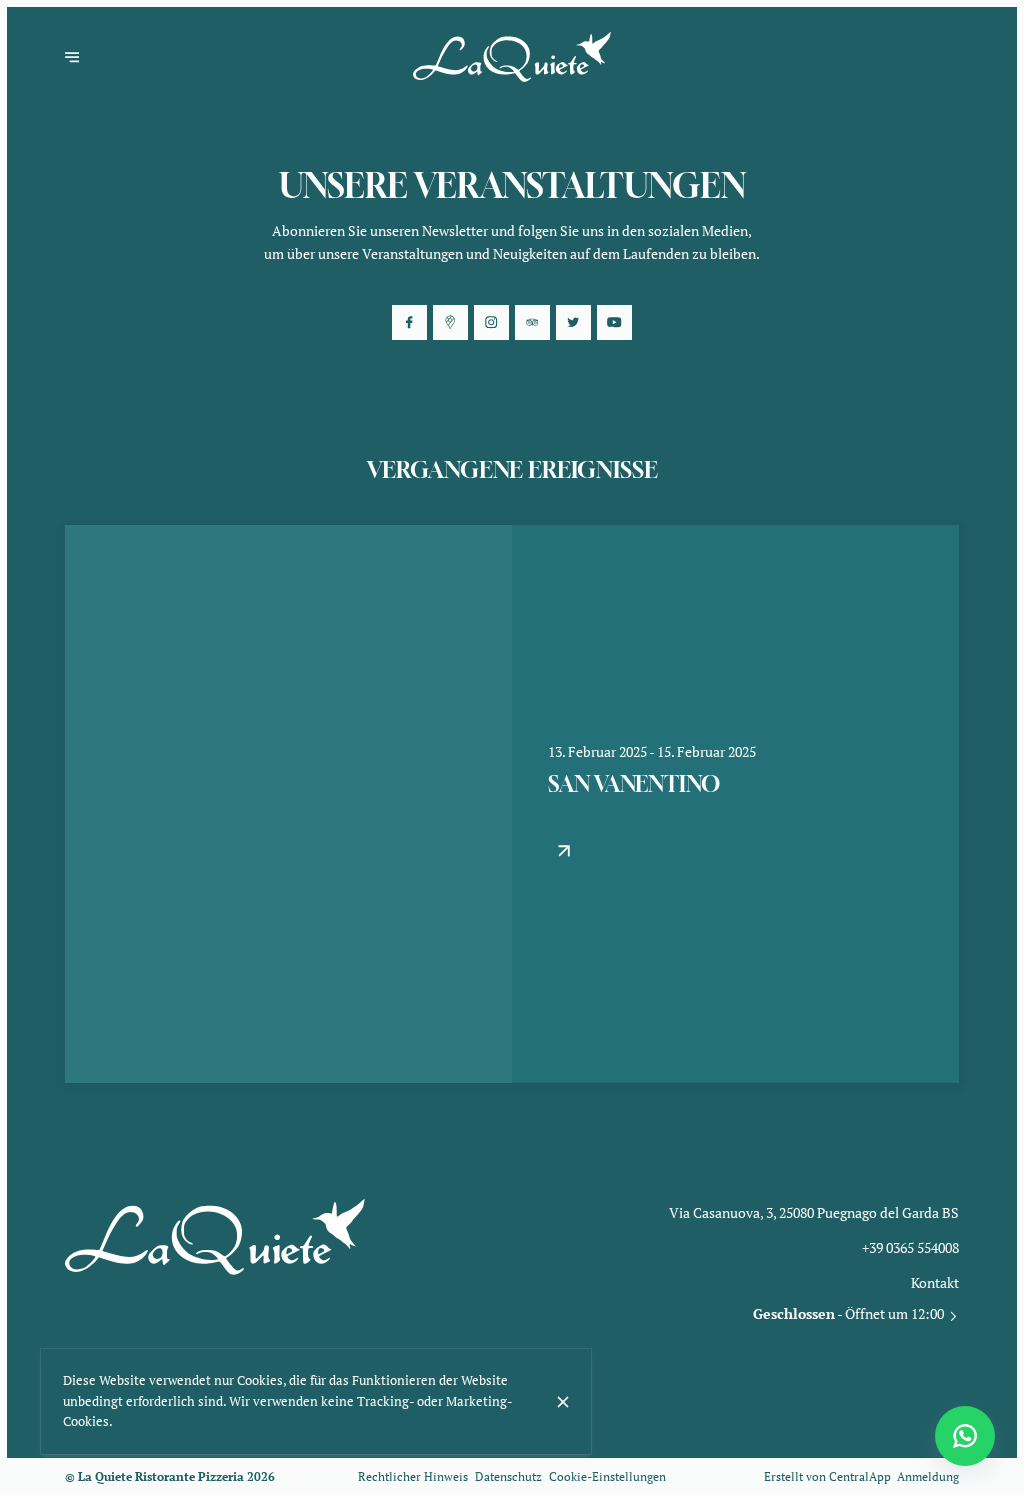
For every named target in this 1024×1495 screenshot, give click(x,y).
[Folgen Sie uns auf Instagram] (491, 322)
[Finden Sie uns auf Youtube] (614, 322)
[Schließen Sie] (563, 1402)
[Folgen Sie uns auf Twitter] (573, 322)
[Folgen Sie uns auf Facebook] (409, 322)
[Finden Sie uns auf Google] (450, 322)
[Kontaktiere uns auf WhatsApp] (965, 1436)
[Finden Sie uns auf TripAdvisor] (532, 322)
